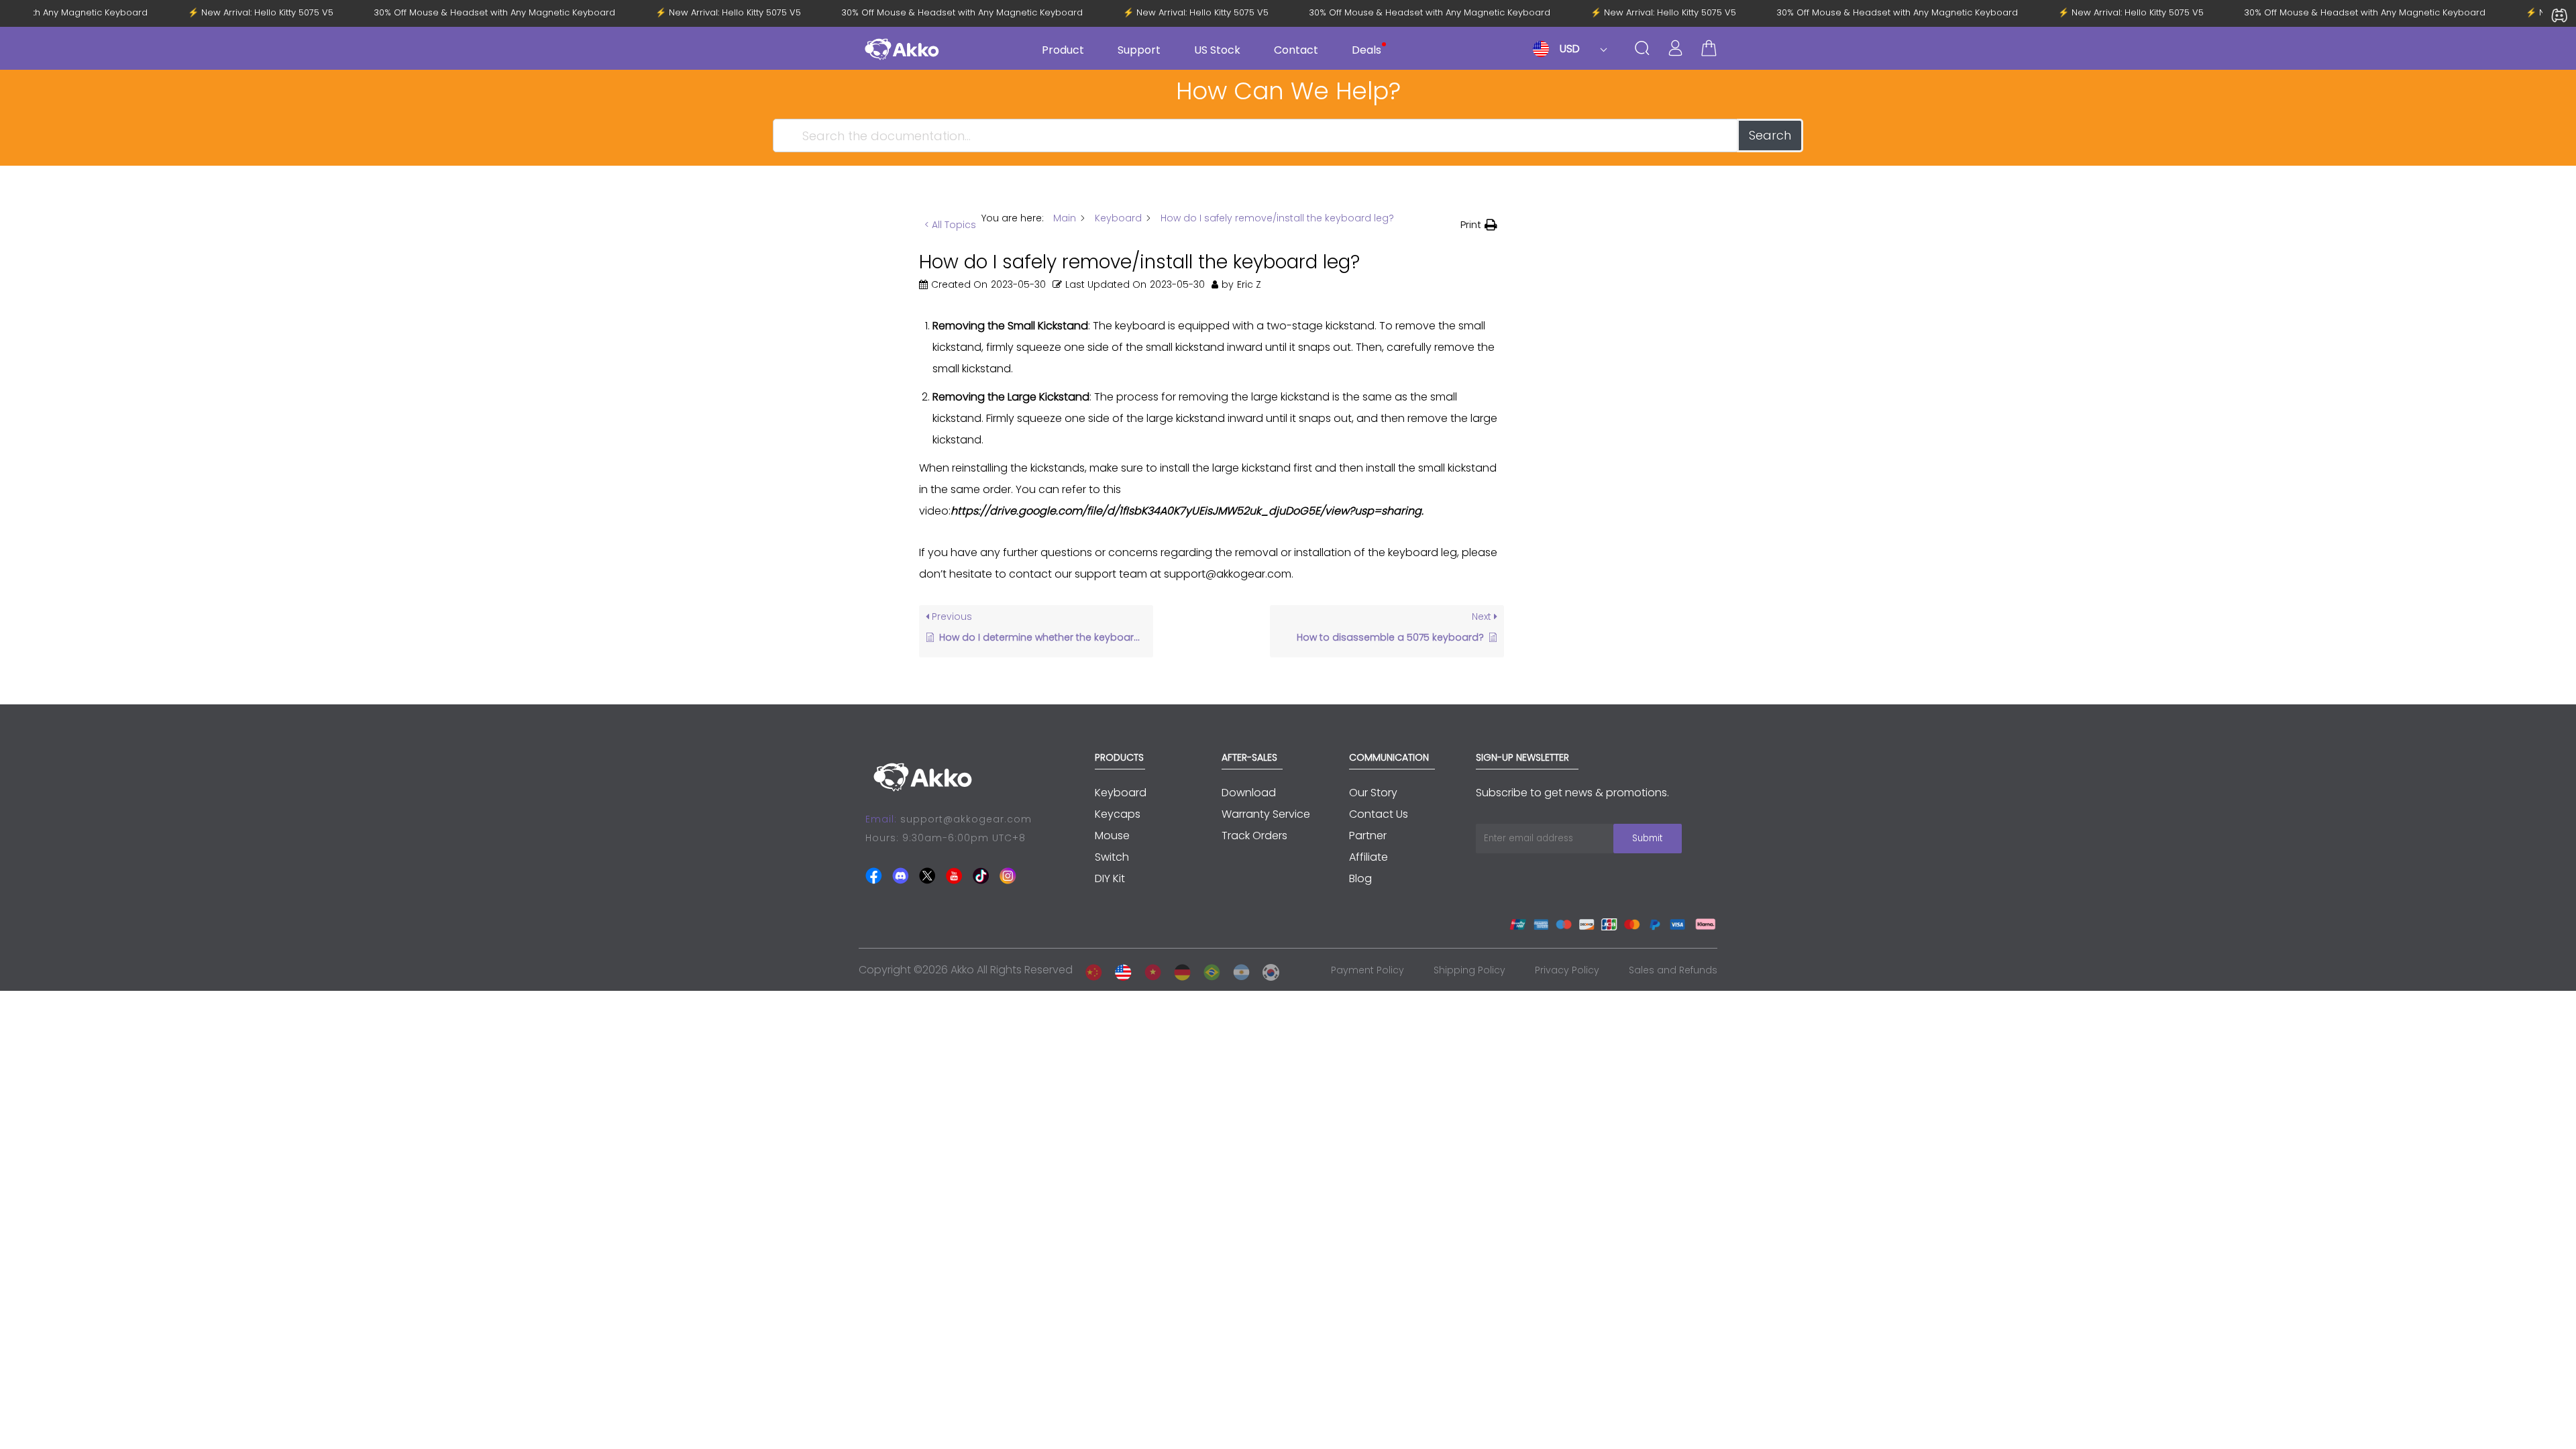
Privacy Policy (1567, 970)
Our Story (1373, 793)
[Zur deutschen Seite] (1179, 970)
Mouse (1112, 836)
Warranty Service (1266, 814)
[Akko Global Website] (1120, 970)
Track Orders (1254, 836)
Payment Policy (1367, 970)
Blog (1360, 878)
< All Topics (950, 225)
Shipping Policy (1469, 970)
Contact (1296, 50)
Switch (1112, 857)
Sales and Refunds (1673, 970)
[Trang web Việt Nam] (1149, 970)
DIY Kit (1110, 878)
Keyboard (1121, 793)
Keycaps (1118, 814)
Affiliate (1368, 857)
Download (1249, 793)
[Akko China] (1090, 970)
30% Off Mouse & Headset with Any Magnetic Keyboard (508, 13)
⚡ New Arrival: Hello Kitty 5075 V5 (275, 13)
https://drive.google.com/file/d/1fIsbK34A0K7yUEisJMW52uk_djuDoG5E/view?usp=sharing (1186, 511)
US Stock (1217, 50)
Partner (1368, 836)
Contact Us (1379, 814)
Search (1770, 135)
